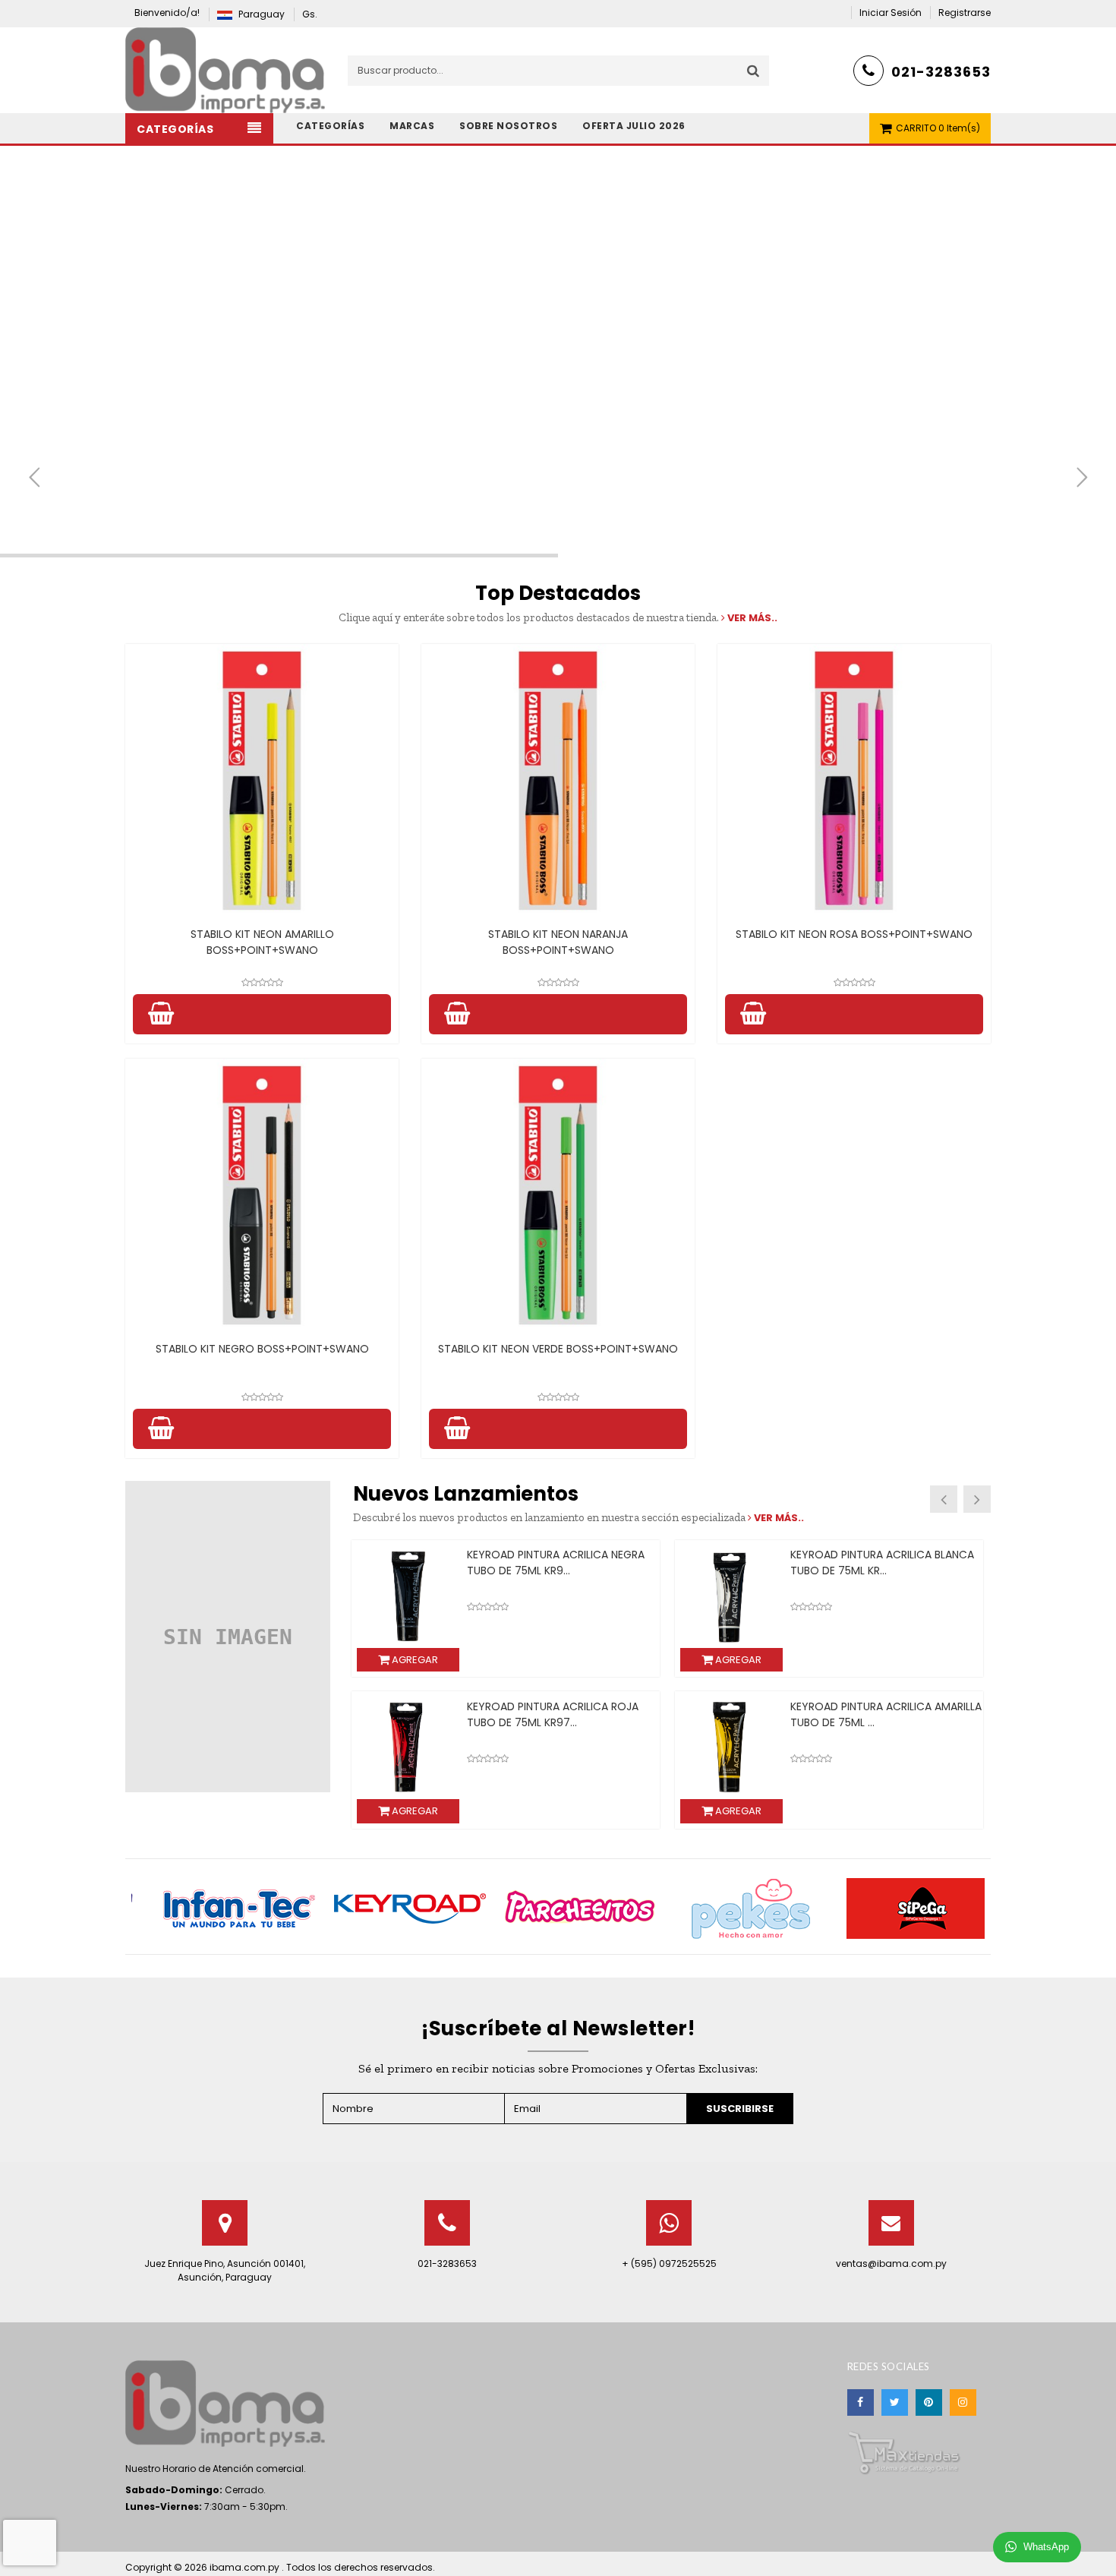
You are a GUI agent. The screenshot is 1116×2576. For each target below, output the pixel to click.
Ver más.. (751, 618)
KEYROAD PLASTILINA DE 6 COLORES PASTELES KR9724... (558, 1714)
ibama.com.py (246, 2567)
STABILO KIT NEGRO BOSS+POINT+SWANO (262, 1349)
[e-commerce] (225, 69)
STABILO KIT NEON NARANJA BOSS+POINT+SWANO (558, 942)
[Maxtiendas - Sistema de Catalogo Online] (904, 2452)
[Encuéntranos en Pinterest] (929, 2402)
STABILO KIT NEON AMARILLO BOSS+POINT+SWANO (262, 942)
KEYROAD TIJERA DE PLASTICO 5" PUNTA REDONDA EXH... (873, 1563)
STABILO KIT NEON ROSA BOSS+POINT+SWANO (854, 934)
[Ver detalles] (262, 781)
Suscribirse (740, 2109)
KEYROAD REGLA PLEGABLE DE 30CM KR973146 (881, 1714)
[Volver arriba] (1100, 2549)
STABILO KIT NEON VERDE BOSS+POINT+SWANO (558, 1349)
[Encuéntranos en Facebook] (861, 2402)
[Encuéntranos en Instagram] (963, 2402)
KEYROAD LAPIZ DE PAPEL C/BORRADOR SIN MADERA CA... (546, 1563)
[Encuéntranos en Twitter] (895, 2402)
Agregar (414, 1660)
